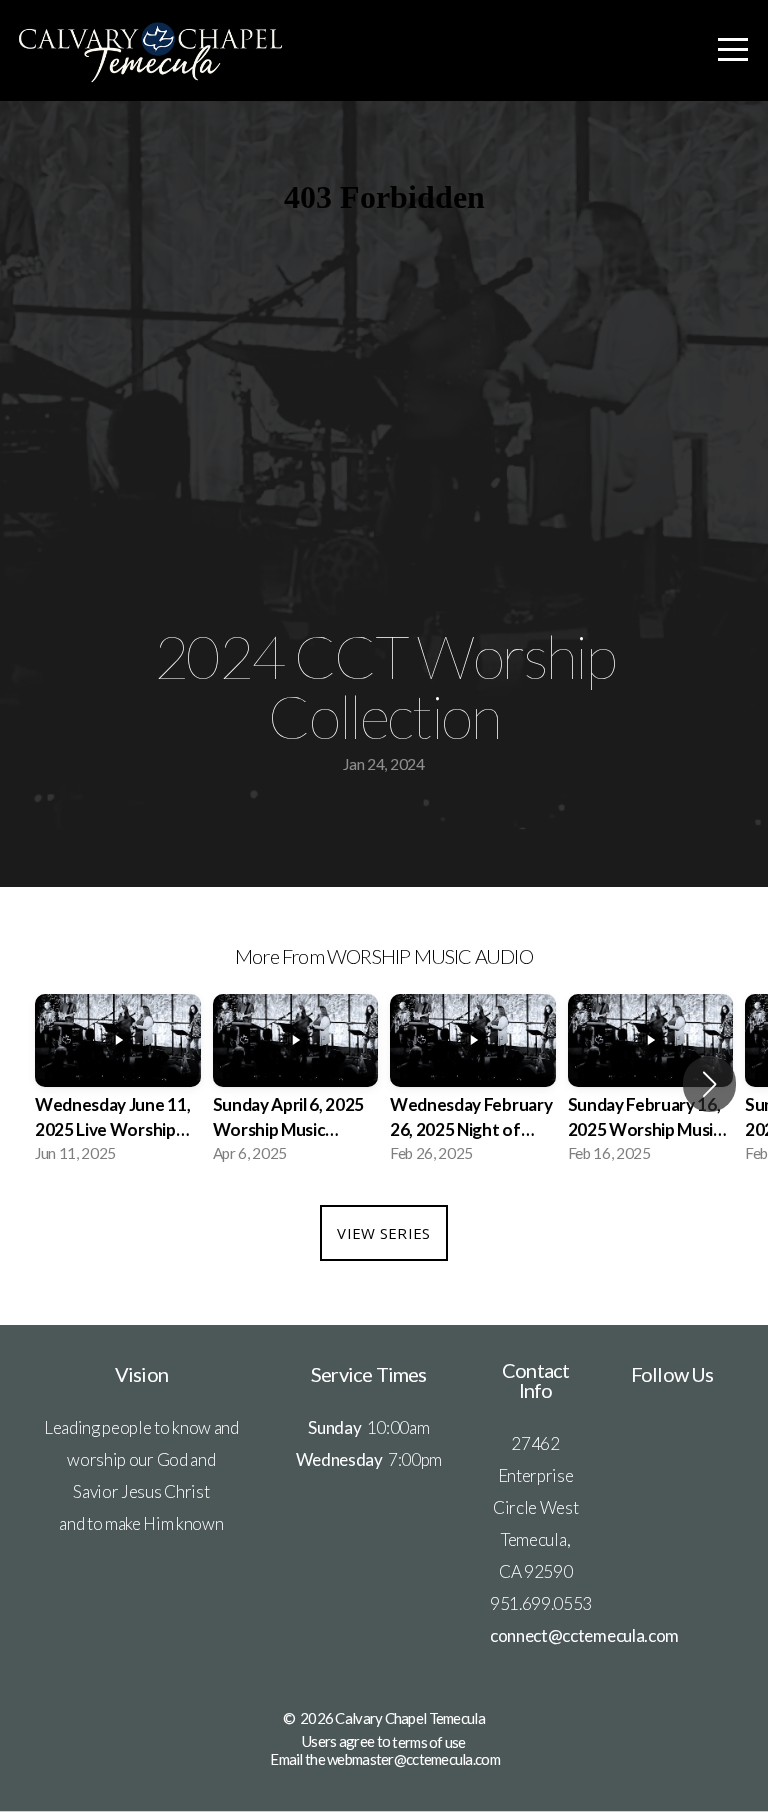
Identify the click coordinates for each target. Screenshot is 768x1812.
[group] (118, 1084)
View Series (383, 1233)
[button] (709, 1084)
